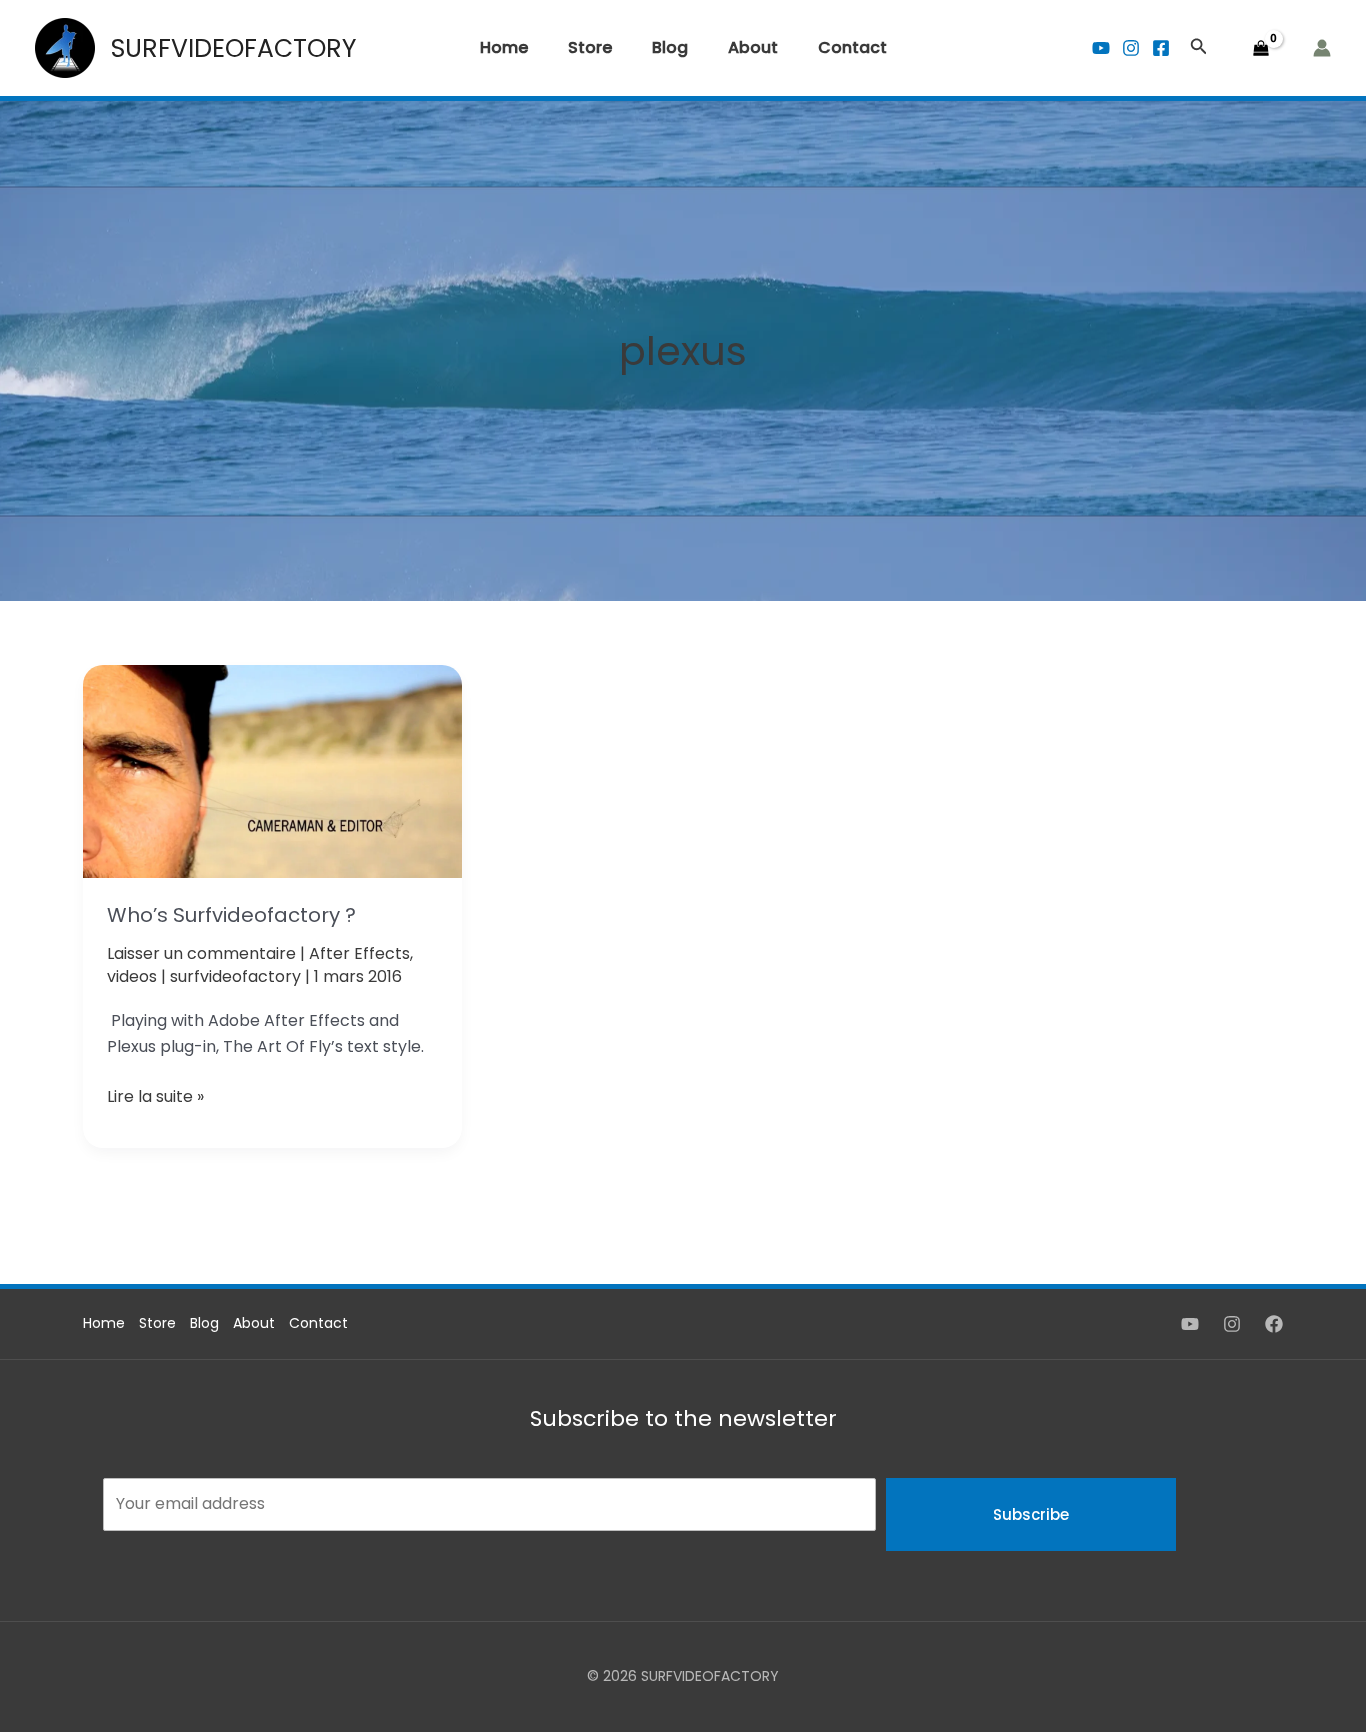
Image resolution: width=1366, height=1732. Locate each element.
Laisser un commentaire (201, 953)
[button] (1199, 48)
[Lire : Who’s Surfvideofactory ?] (272, 770)
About (753, 47)
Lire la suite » (155, 1097)
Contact (852, 47)
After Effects (359, 953)
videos (132, 976)
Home (504, 47)
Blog (670, 47)
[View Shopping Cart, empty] (1260, 48)
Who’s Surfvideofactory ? (231, 915)
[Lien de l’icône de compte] (1322, 48)
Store (590, 47)
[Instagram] (1131, 48)
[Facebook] (1161, 48)
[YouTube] (1101, 48)
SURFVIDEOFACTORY (233, 48)
